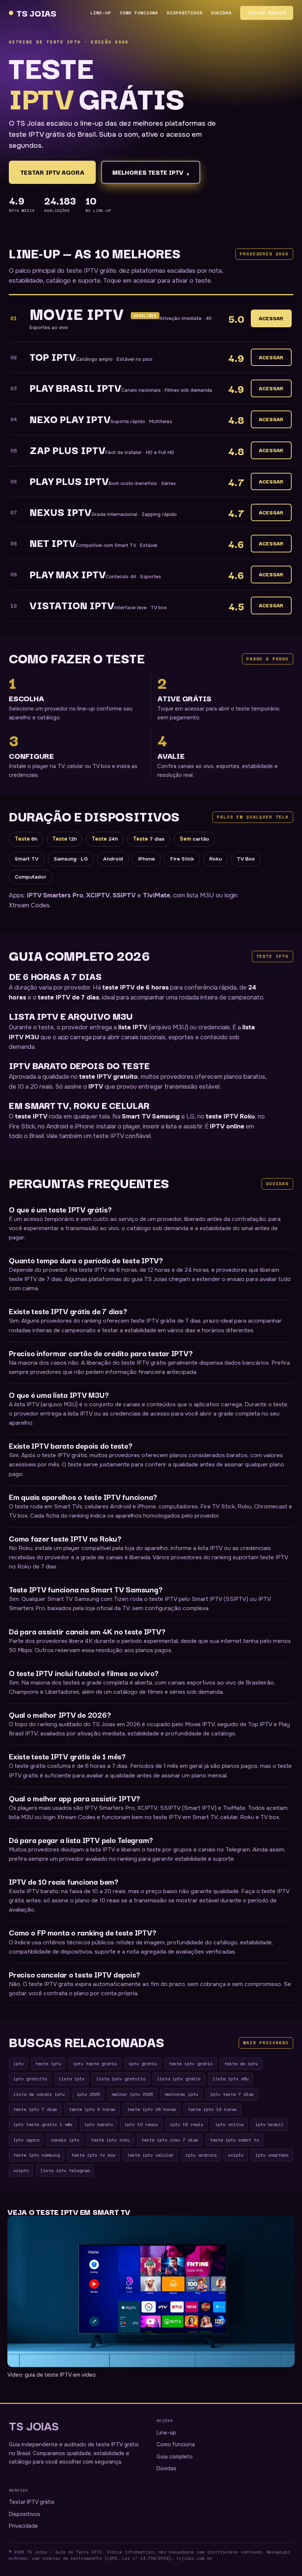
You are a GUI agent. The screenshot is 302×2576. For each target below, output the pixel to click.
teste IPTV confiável (122, 1136)
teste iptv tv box (93, 2155)
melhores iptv (181, 2094)
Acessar (271, 318)
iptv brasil (269, 2124)
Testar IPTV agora (52, 172)
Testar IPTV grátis (32, 2502)
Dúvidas (221, 13)
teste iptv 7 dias (35, 2109)
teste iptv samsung (36, 2155)
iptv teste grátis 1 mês (43, 2124)
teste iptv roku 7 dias (170, 2140)
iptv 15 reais (187, 2124)
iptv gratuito (30, 2078)
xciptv (21, 2170)
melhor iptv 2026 (132, 2094)
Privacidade (23, 2526)
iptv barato (99, 2124)
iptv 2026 (88, 2094)
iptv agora (26, 2140)
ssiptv (236, 2155)
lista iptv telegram (65, 2170)
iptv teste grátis (95, 2063)
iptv (18, 2063)
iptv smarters (272, 2155)
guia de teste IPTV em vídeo (60, 2375)
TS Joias (37, 13)
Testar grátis (267, 13)
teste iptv (48, 2063)
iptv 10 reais (141, 2124)
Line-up (101, 13)
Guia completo (175, 2457)
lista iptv (71, 2078)
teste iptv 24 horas (152, 2109)
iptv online (229, 2124)
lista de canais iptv (39, 2094)
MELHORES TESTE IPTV (151, 173)
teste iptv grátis (191, 2063)
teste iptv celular (150, 2155)
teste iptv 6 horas (92, 2109)
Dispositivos (185, 13)
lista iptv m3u (231, 2078)
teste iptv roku (110, 2140)
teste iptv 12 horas (212, 2109)
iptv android (201, 2155)
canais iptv (65, 2140)
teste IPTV (31, 1116)
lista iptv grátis (179, 2078)
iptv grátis (143, 2063)
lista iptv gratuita (121, 2078)
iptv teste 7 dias (232, 2094)
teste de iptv (241, 2063)
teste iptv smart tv (234, 2140)
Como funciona (139, 13)
